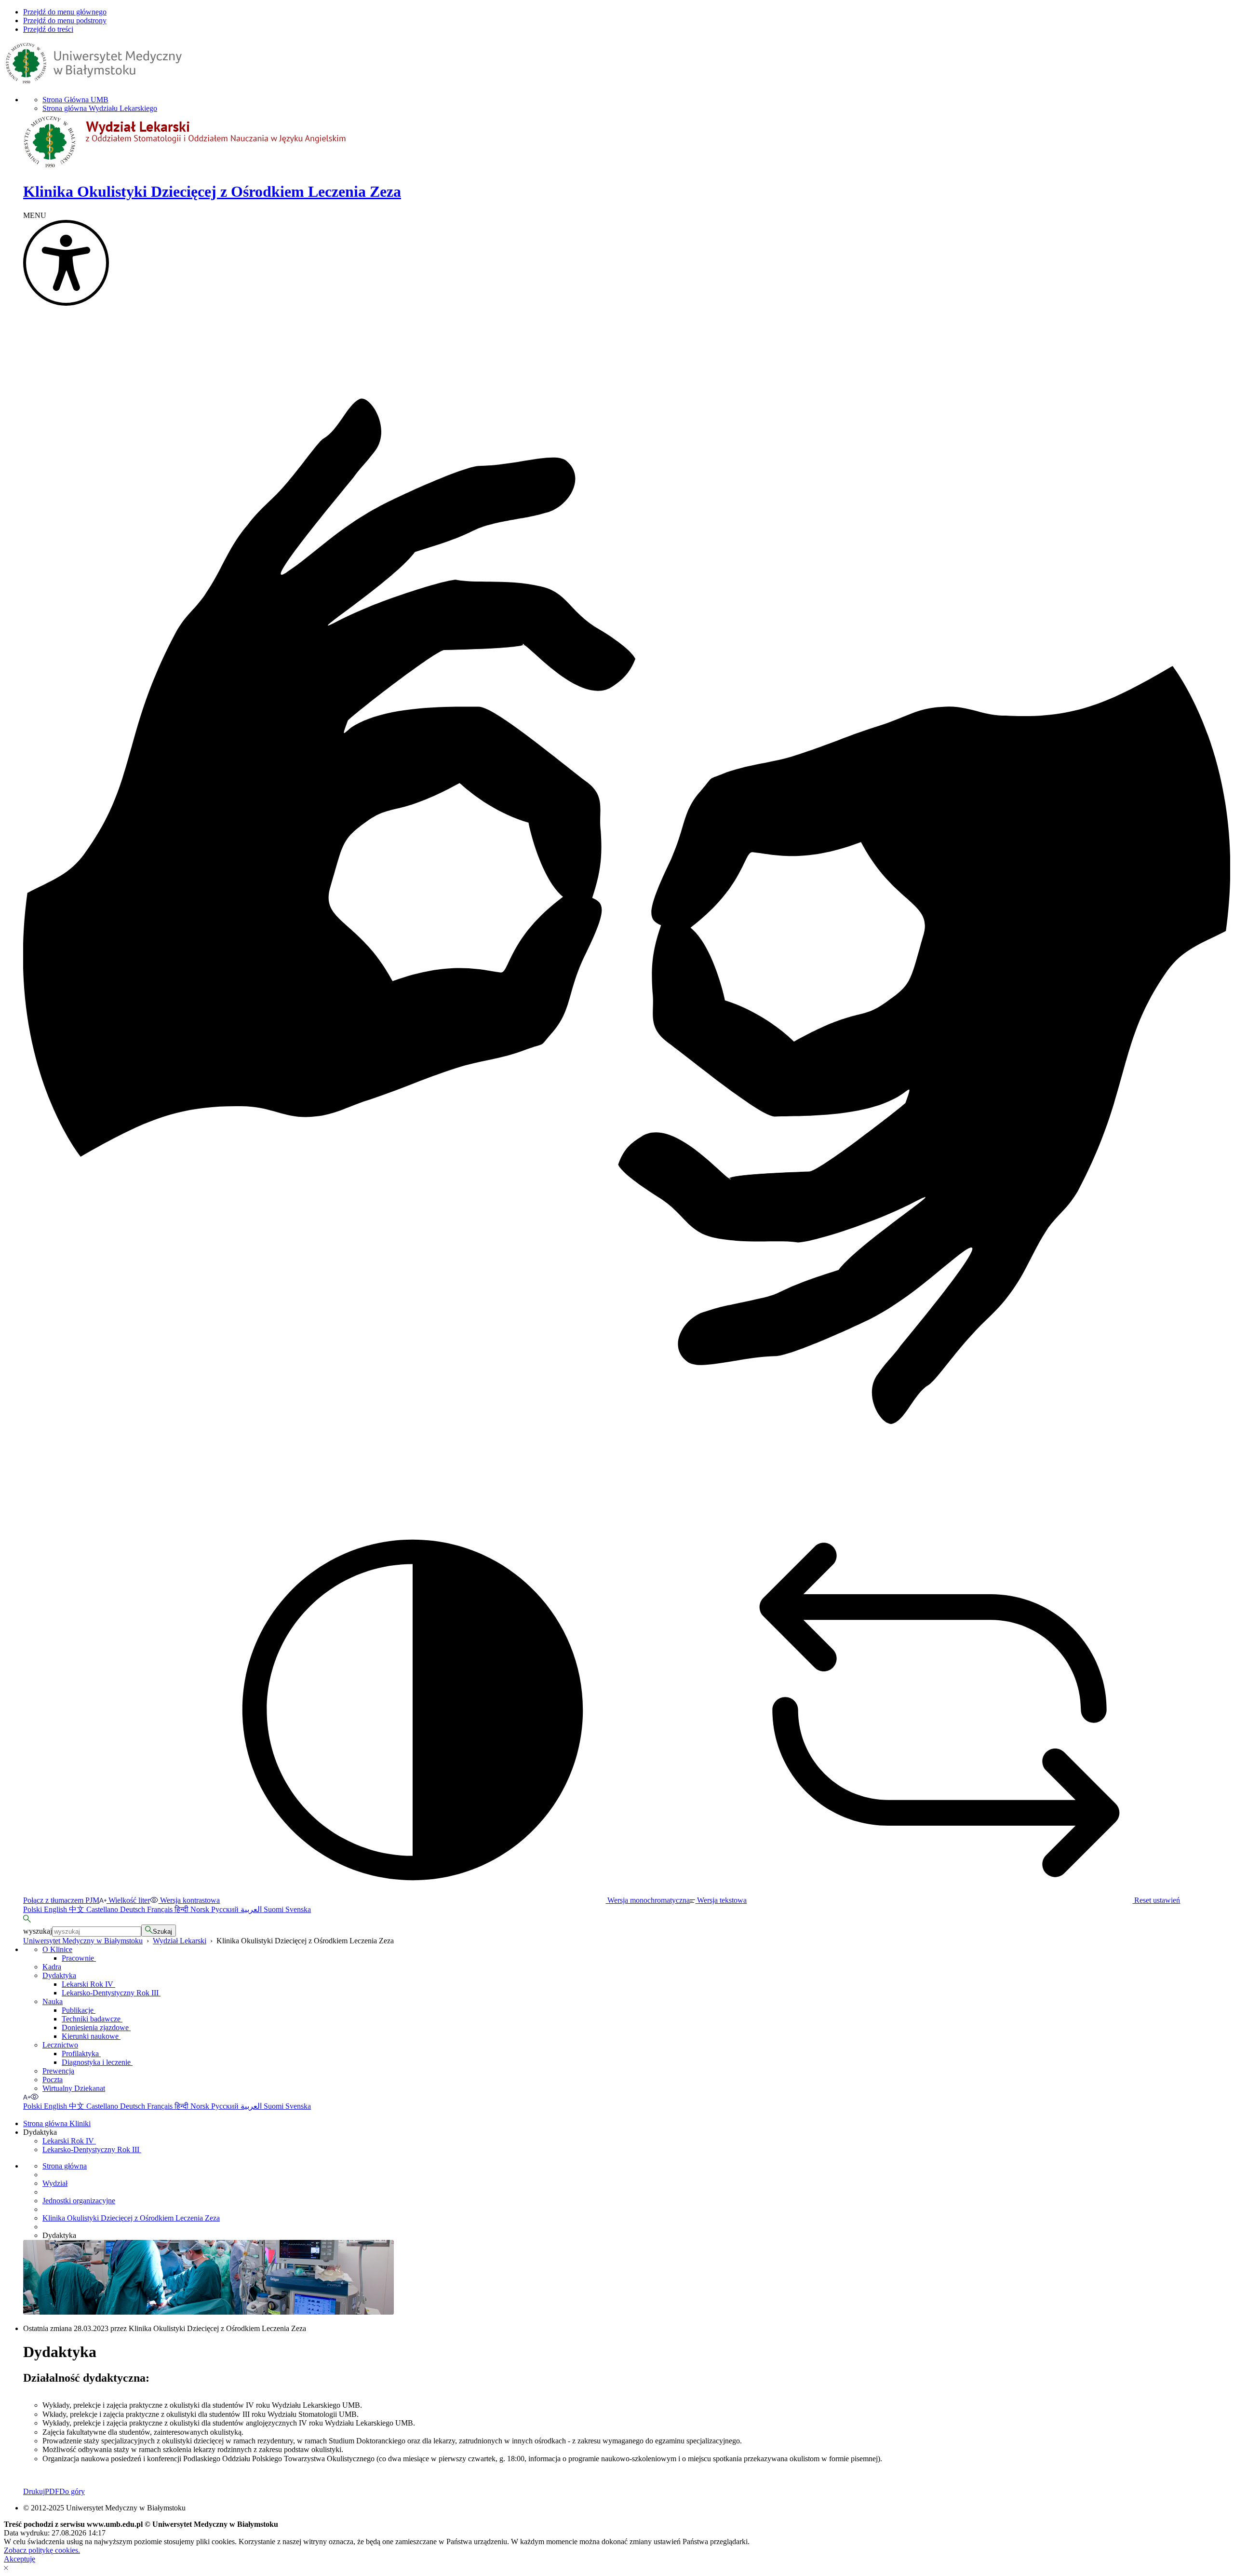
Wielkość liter (128, 1900)
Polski (34, 1909)
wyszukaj (38, 1931)
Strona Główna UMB (75, 100)
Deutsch (134, 1909)
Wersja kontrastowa (189, 1900)
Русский (226, 1909)
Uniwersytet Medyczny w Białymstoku (83, 1941)
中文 (78, 1909)
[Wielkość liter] (27, 2097)
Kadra (52, 1967)
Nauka (53, 2001)
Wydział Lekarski (180, 1941)
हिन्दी (182, 1909)
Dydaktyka (59, 1975)
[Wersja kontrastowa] (35, 2097)
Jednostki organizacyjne (79, 2201)
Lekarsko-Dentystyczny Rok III (111, 1993)
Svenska (298, 1909)
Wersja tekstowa (721, 1900)
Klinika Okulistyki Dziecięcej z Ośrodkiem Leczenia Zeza (131, 2218)
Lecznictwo (60, 2045)
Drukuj (34, 2491)
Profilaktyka (81, 2054)
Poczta (53, 2080)
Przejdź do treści (48, 29)
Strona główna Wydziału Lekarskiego (100, 108)
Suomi (275, 1909)
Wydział (55, 2183)
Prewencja (58, 2071)
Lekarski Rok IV (88, 1984)
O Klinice (57, 1949)
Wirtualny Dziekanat (74, 2088)
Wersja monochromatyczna (648, 1900)
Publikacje (79, 2010)
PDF (52, 2491)
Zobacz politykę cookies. (42, 2550)
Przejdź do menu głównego (65, 12)
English (56, 1909)
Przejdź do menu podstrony (65, 20)
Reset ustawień (1156, 1900)
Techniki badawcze (92, 2019)
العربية (252, 1909)
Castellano (103, 1909)
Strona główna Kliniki (57, 2123)
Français (161, 1909)
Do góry (72, 2491)
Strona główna (65, 2166)
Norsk (201, 1909)
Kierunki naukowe (91, 2036)
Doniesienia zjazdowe (96, 2027)
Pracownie (79, 1958)
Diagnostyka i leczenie (97, 2062)
